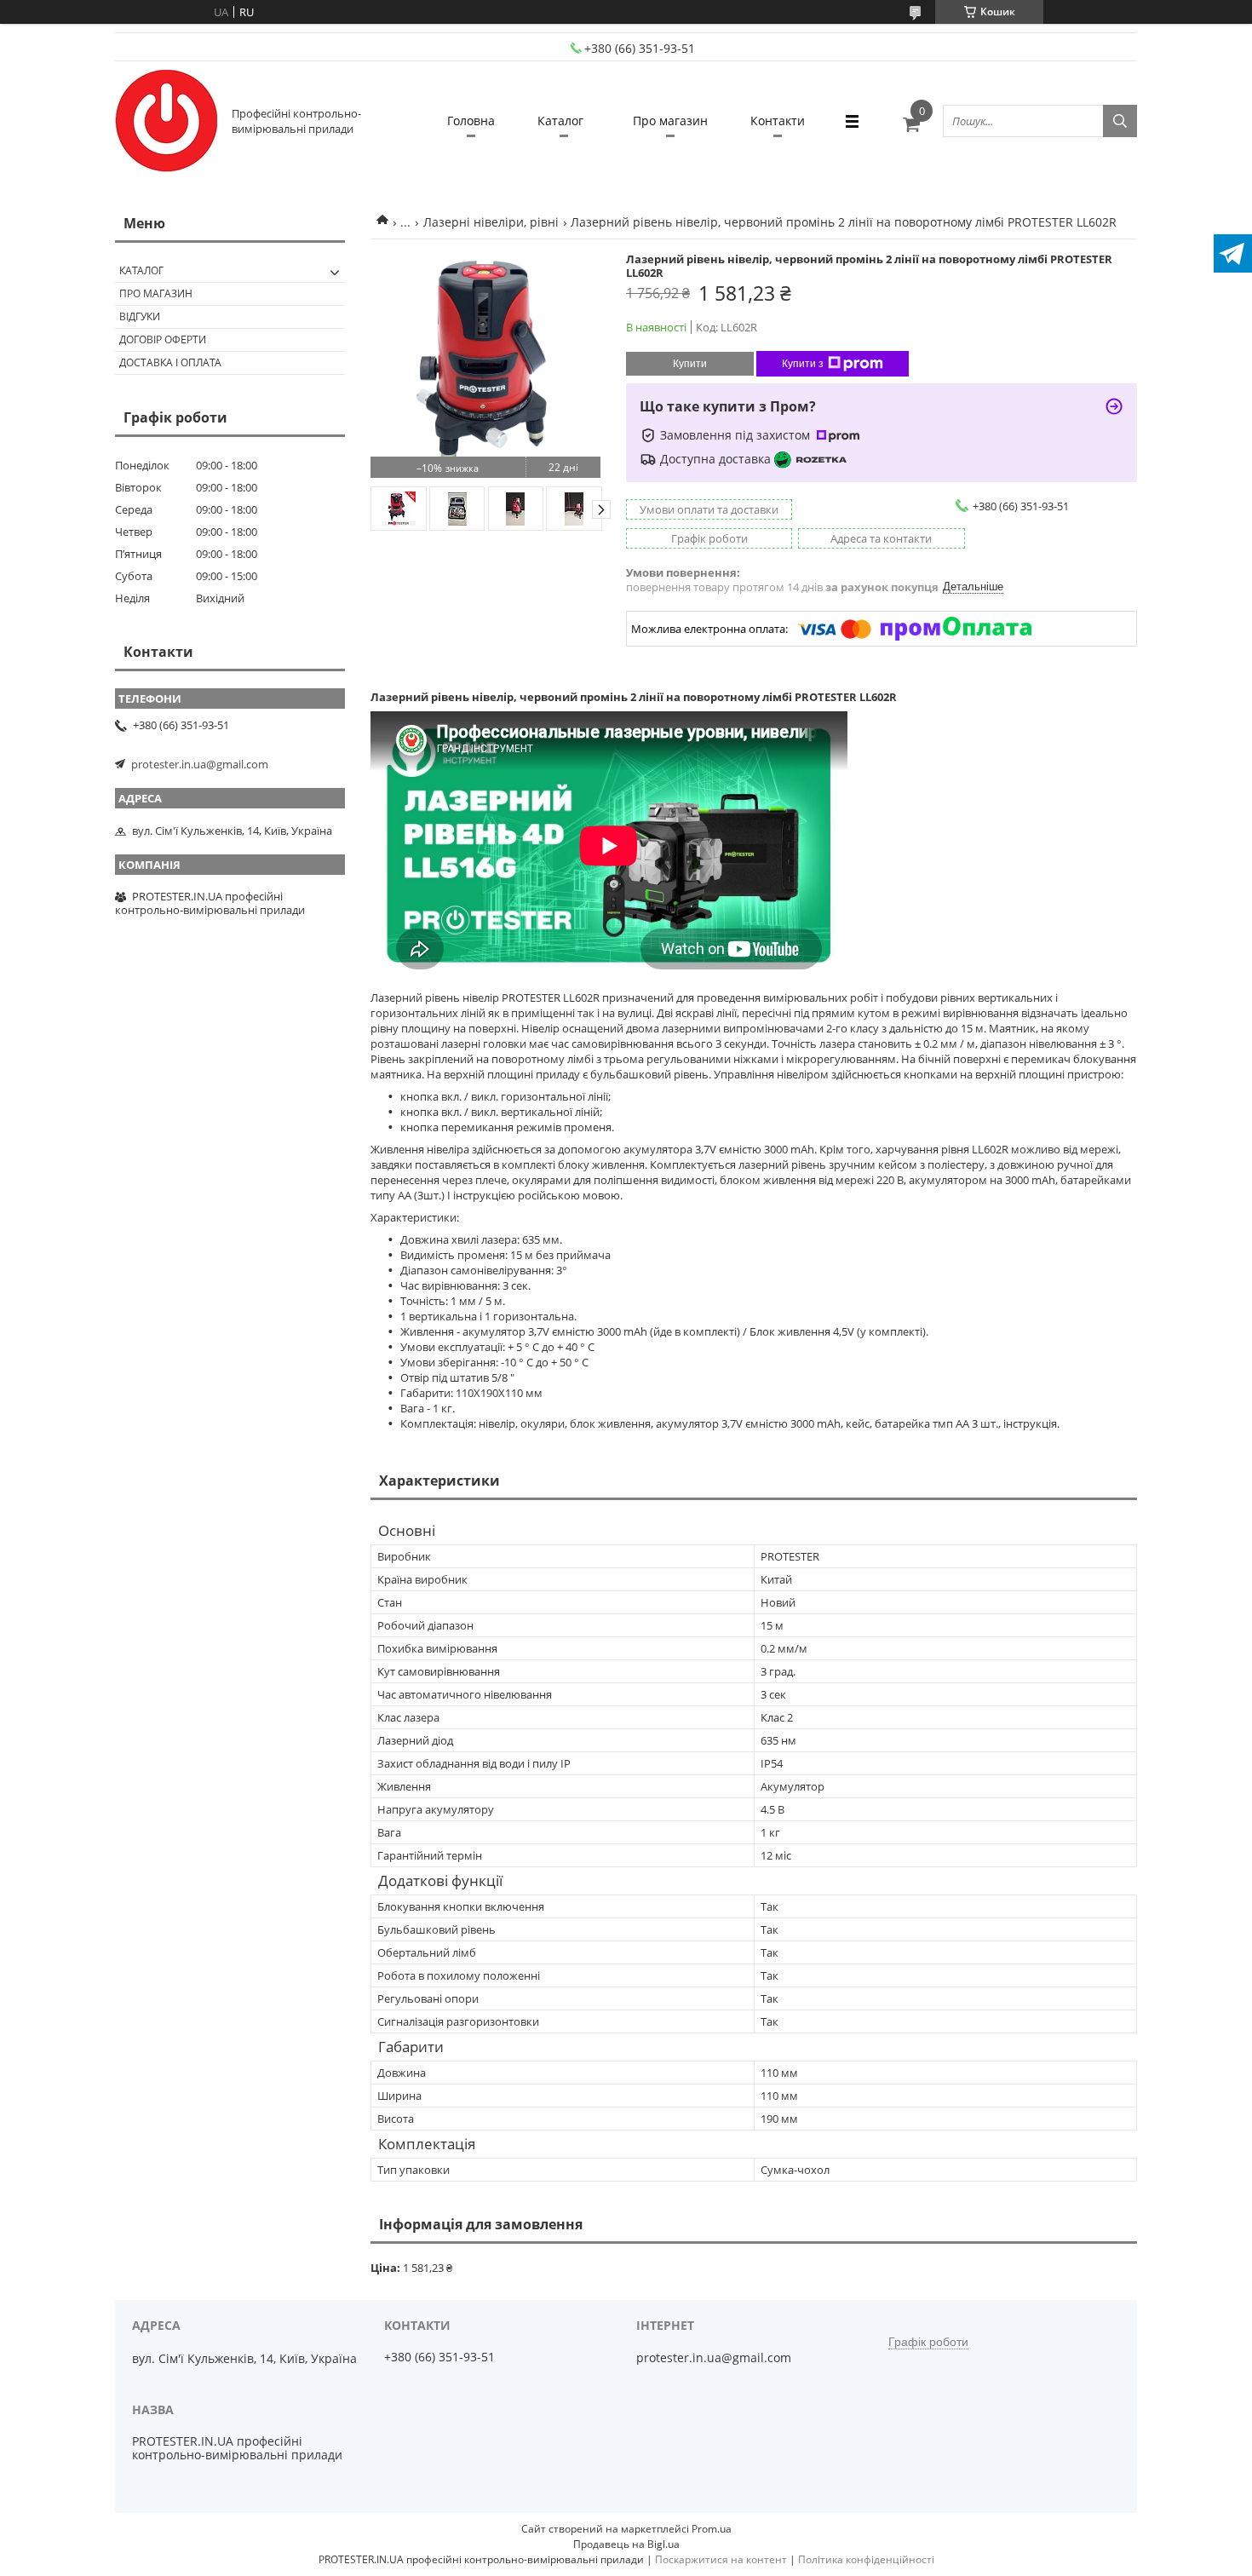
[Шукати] (1120, 121)
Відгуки (140, 316)
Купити (690, 364)
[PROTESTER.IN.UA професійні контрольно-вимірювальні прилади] (166, 121)
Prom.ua (712, 2529)
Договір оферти (163, 339)
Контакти (778, 121)
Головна (471, 121)
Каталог (560, 121)
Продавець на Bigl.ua (626, 2544)
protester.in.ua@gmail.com (200, 764)
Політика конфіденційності (866, 2559)
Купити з (803, 364)
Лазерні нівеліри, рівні (491, 222)
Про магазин (670, 121)
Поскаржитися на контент (721, 2559)
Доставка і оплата (170, 362)
